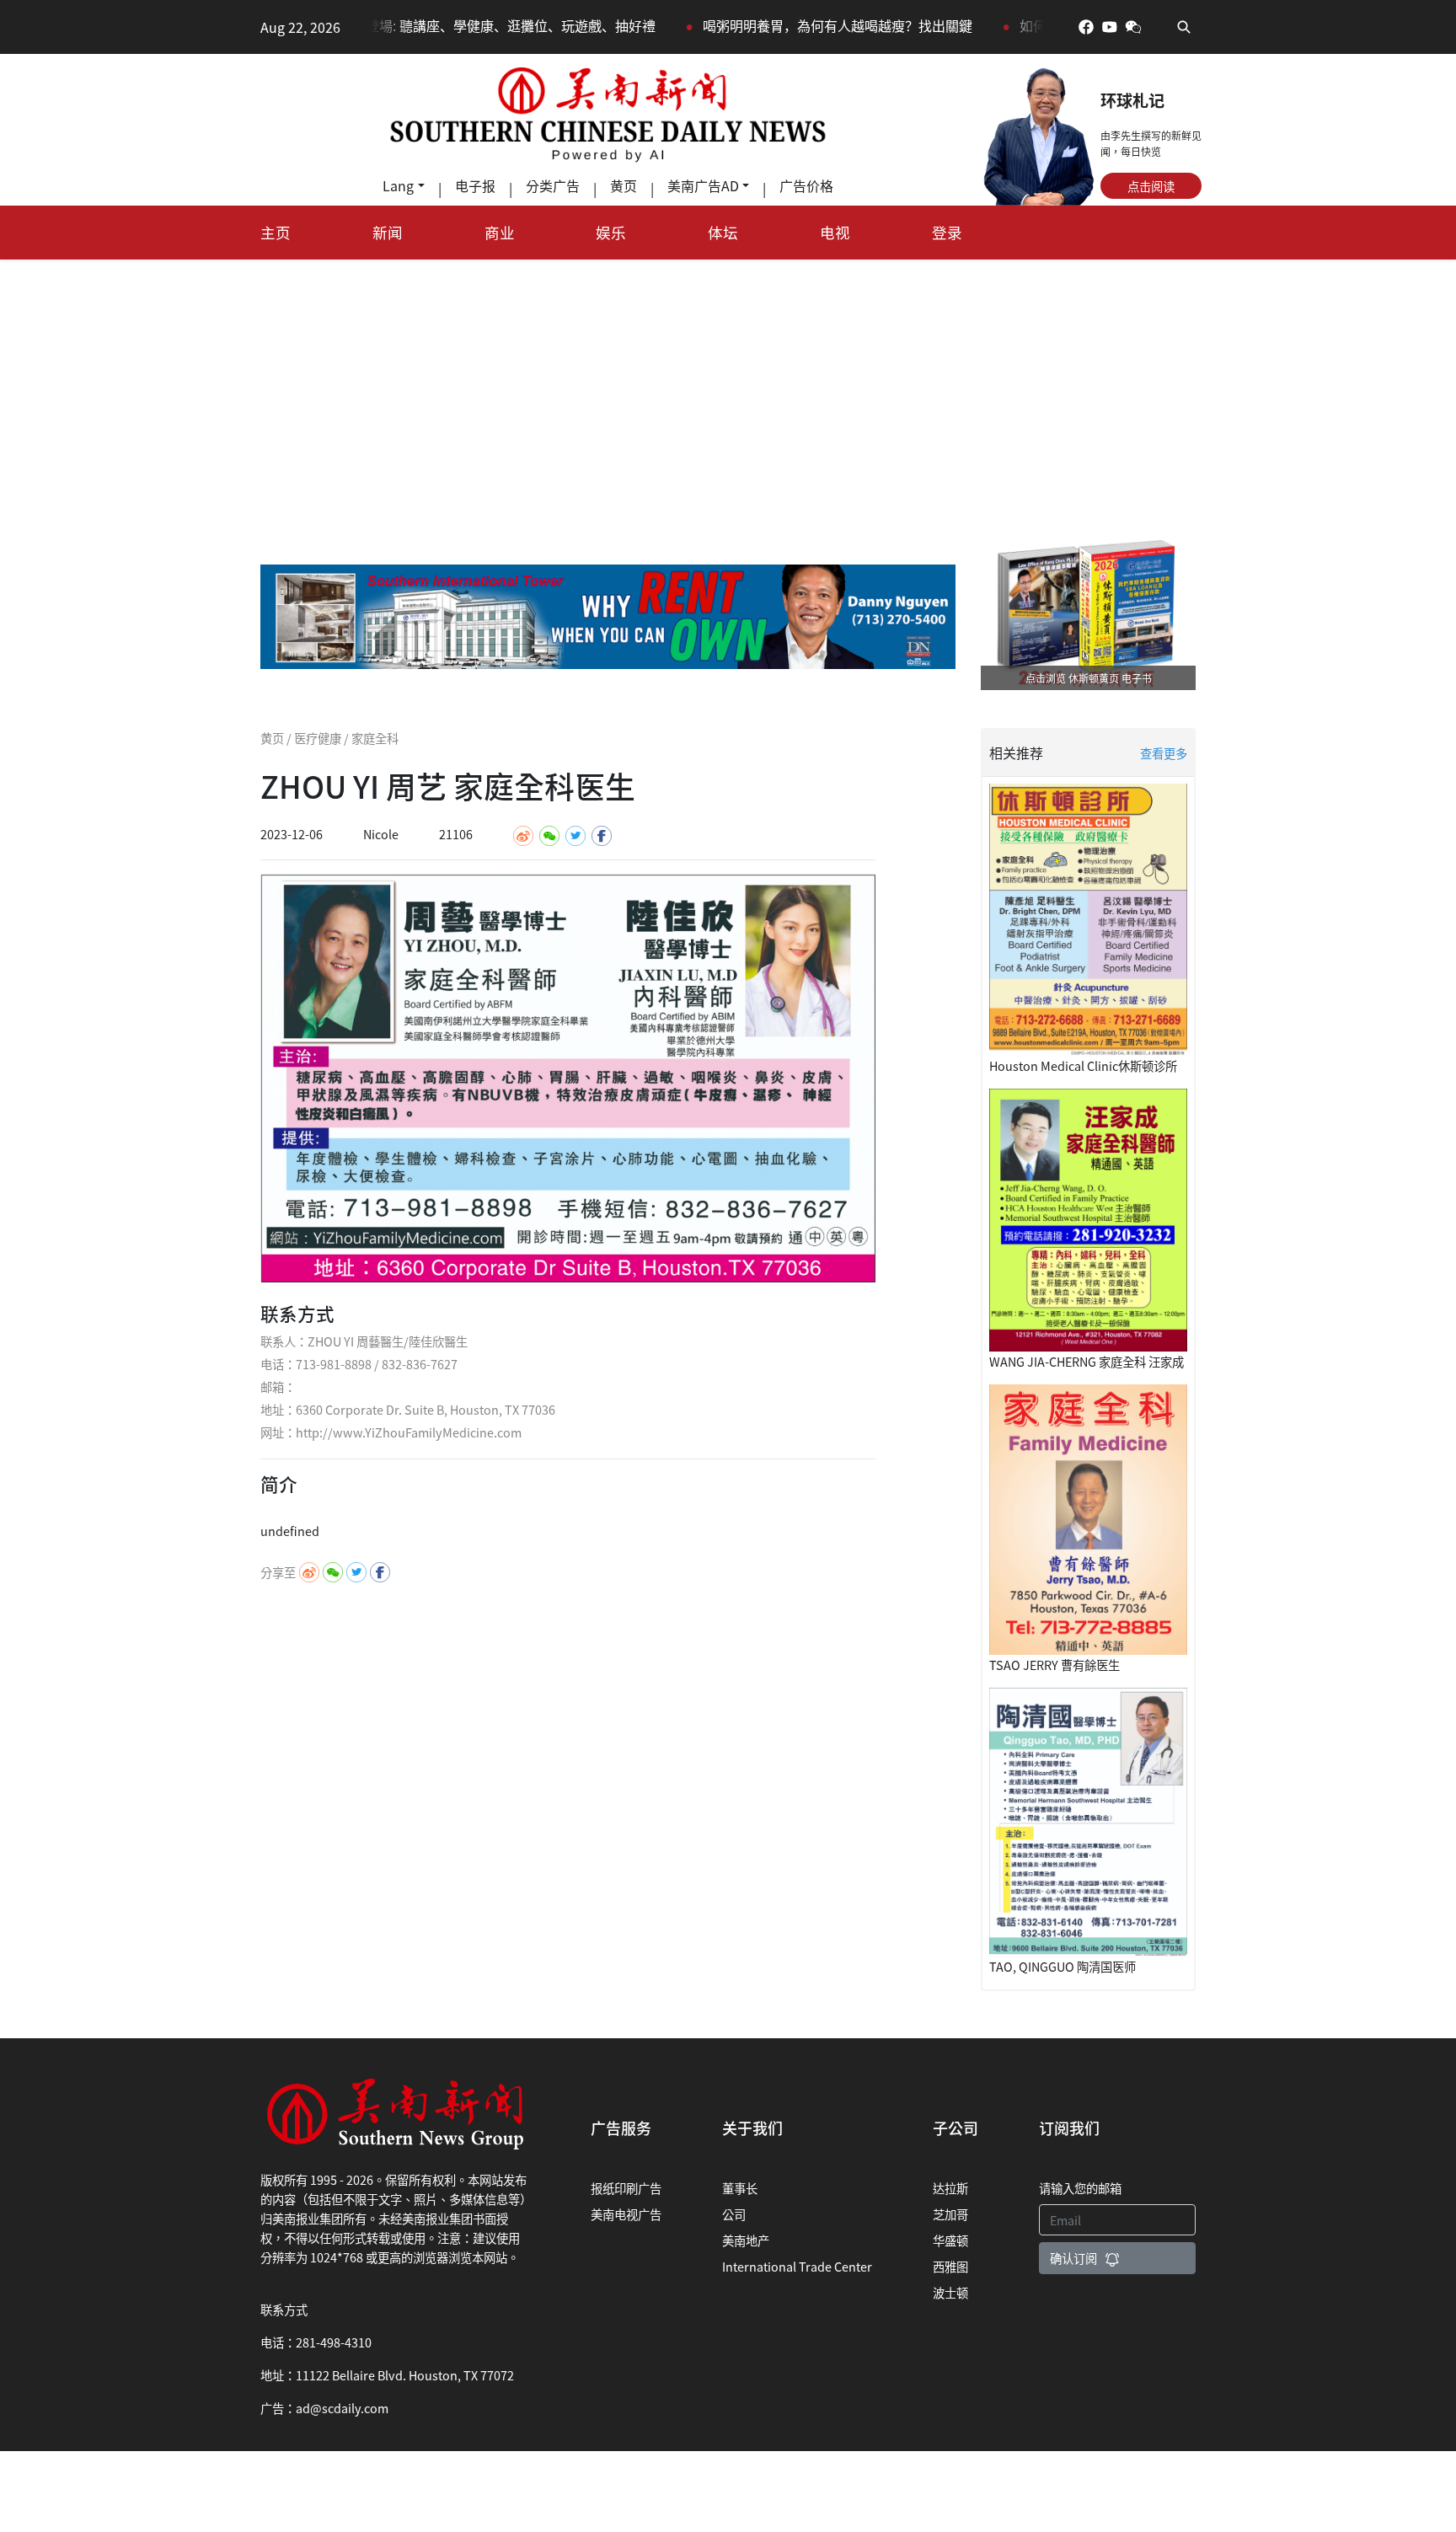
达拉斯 (950, 2188)
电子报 (475, 185)
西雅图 (950, 2266)
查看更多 (1164, 753)
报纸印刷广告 (626, 2188)
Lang (398, 185)
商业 (500, 232)
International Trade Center (797, 2266)
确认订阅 (1073, 2258)
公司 (734, 2214)
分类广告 (553, 185)
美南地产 (746, 2240)
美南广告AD (703, 185)
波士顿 (950, 2292)
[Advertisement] (728, 386)
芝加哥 (950, 2214)
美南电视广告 (626, 2214)
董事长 (740, 2188)
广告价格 (806, 185)
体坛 (723, 232)
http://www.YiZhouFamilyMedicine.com (409, 1432)
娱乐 (611, 232)
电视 (835, 232)
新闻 (388, 232)
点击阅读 (1151, 186)
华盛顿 (950, 2240)
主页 (276, 232)
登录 (947, 232)
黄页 (624, 185)
